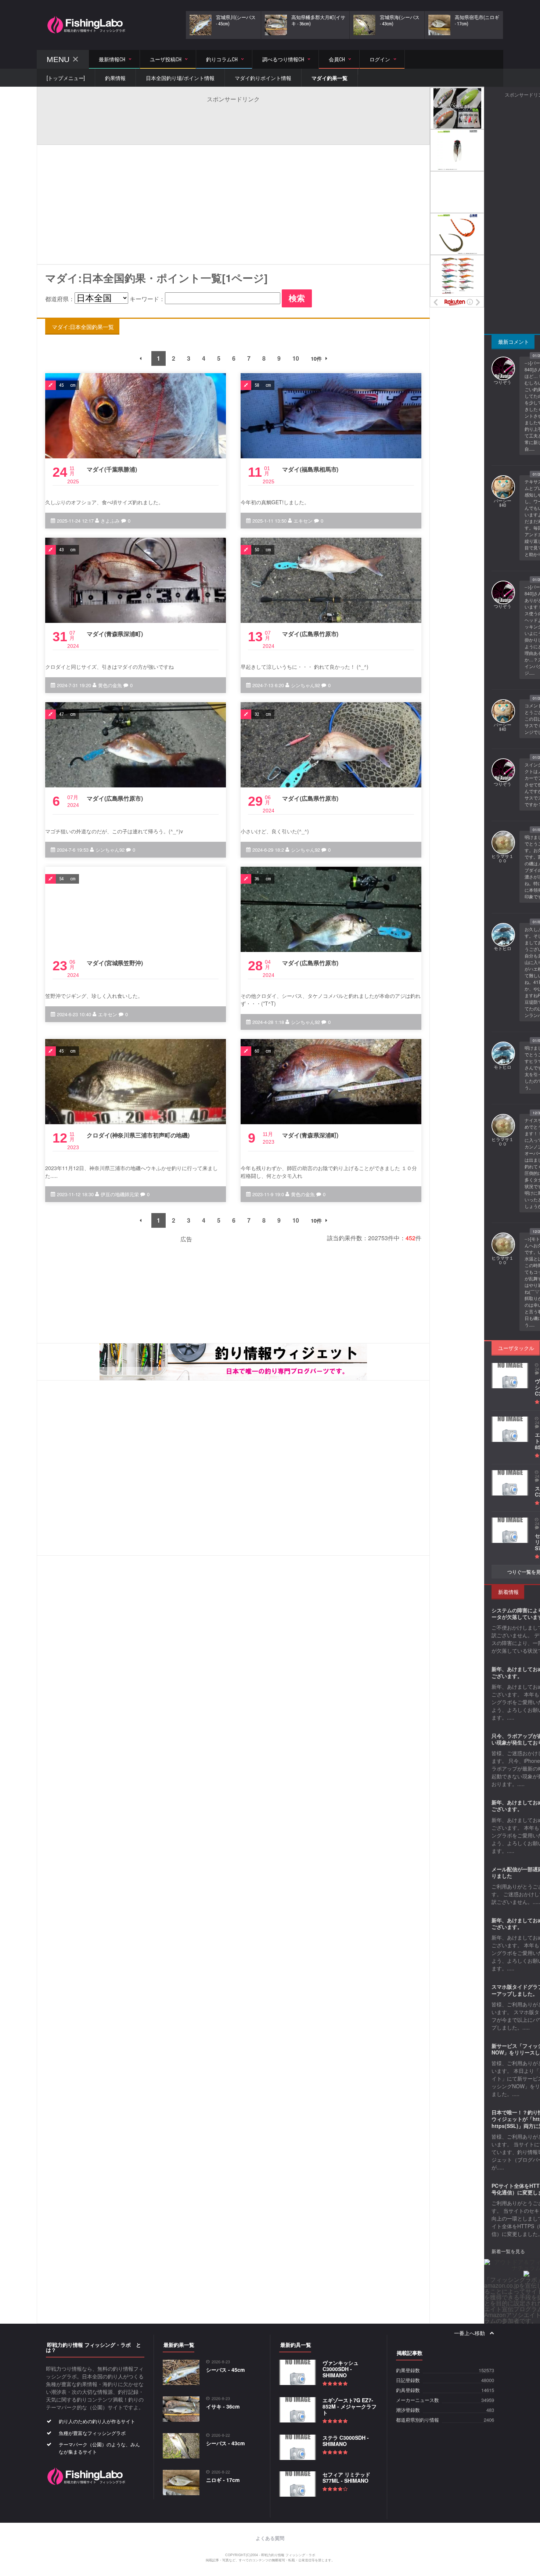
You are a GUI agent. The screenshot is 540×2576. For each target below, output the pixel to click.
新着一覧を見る (508, 2251)
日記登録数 (408, 2380)
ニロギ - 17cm (223, 2480)
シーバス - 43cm (225, 2443)
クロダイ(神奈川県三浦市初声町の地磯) (138, 1135)
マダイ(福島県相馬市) (310, 469)
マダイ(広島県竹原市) (310, 634)
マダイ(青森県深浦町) (115, 634)
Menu (58, 59)
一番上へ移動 (470, 2333)
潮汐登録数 (408, 2410)
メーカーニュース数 (417, 2400)
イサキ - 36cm (223, 2406)
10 (296, 358)
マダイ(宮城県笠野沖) (115, 963)
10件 (316, 358)
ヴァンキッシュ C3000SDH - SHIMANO (341, 2369)
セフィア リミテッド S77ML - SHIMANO (346, 2477)
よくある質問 (270, 2538)
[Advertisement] (233, 120)
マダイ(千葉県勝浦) (112, 469)
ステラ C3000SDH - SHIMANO (346, 2441)
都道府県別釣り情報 (417, 2420)
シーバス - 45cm (225, 2370)
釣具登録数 (408, 2390)
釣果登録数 (408, 2371)
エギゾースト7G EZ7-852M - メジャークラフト (350, 2406)
